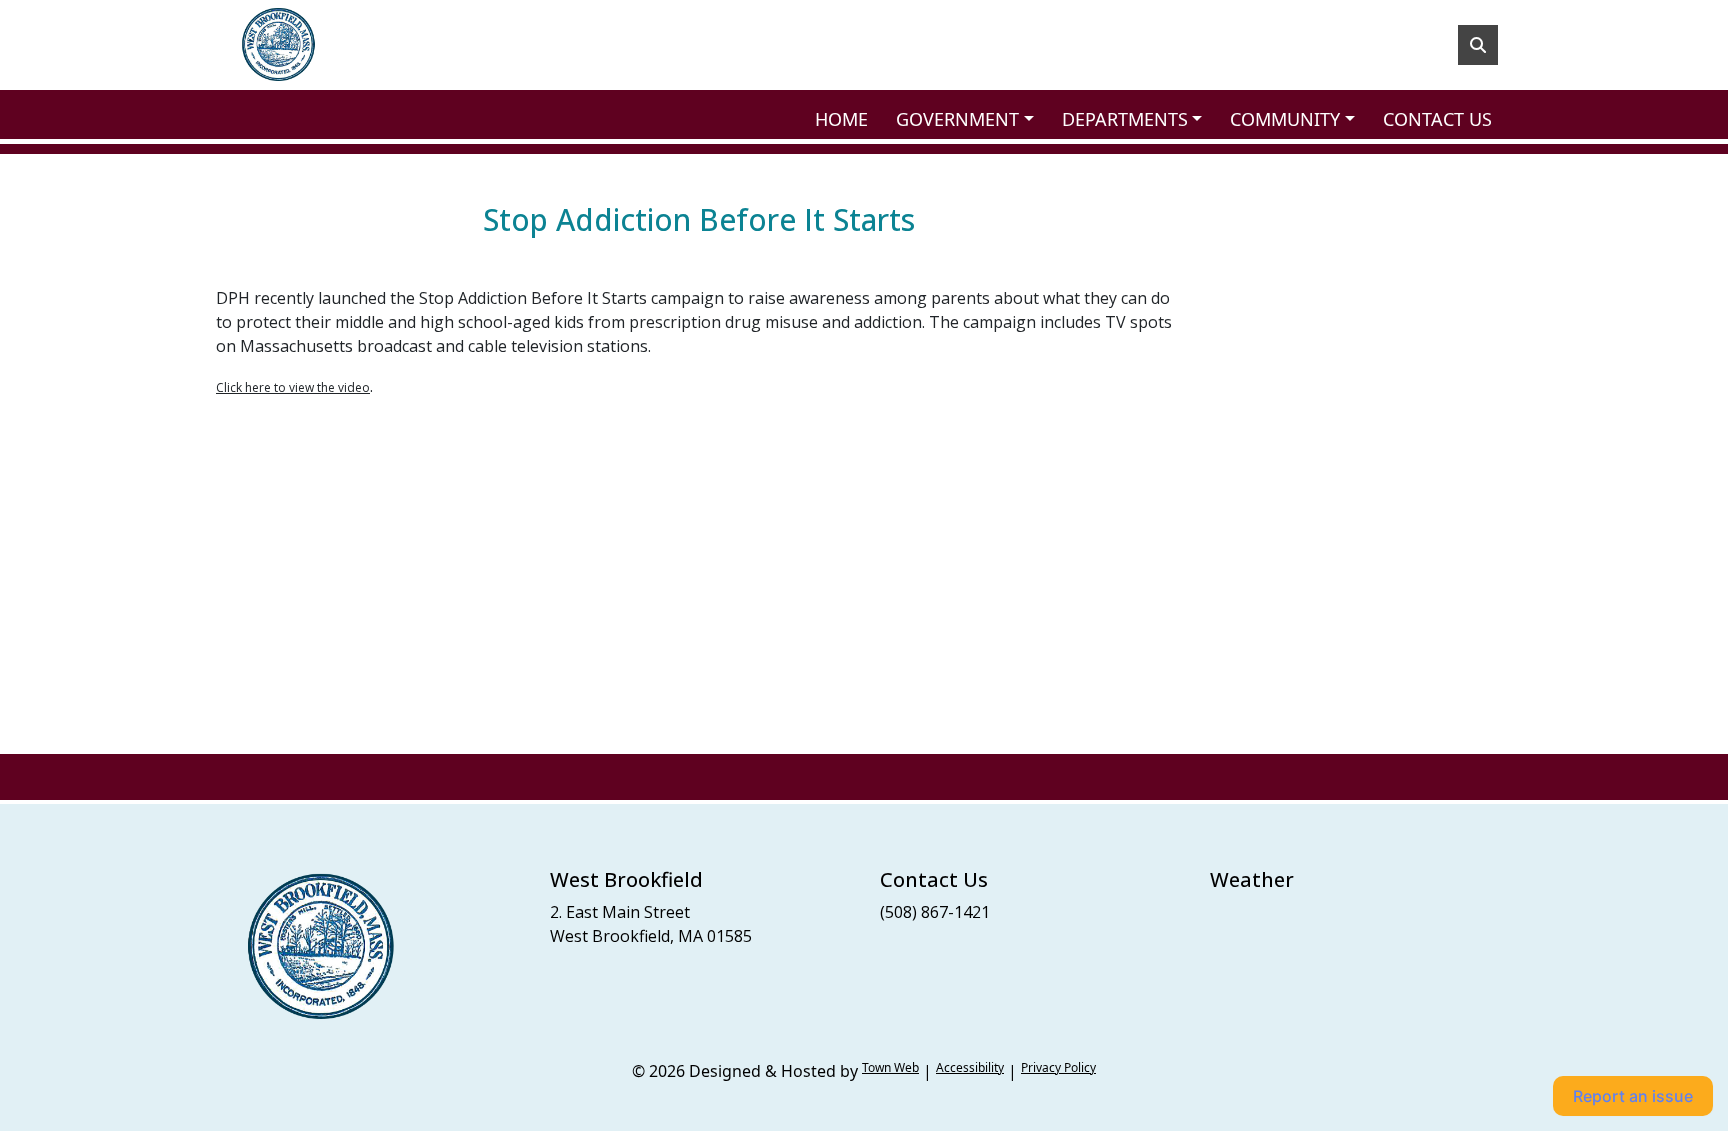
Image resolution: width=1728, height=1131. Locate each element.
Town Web (890, 1067)
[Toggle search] (1478, 45)
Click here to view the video (293, 387)
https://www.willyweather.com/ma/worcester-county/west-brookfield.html (1309, 952)
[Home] (278, 45)
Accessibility (970, 1067)
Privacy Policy (1058, 1067)
